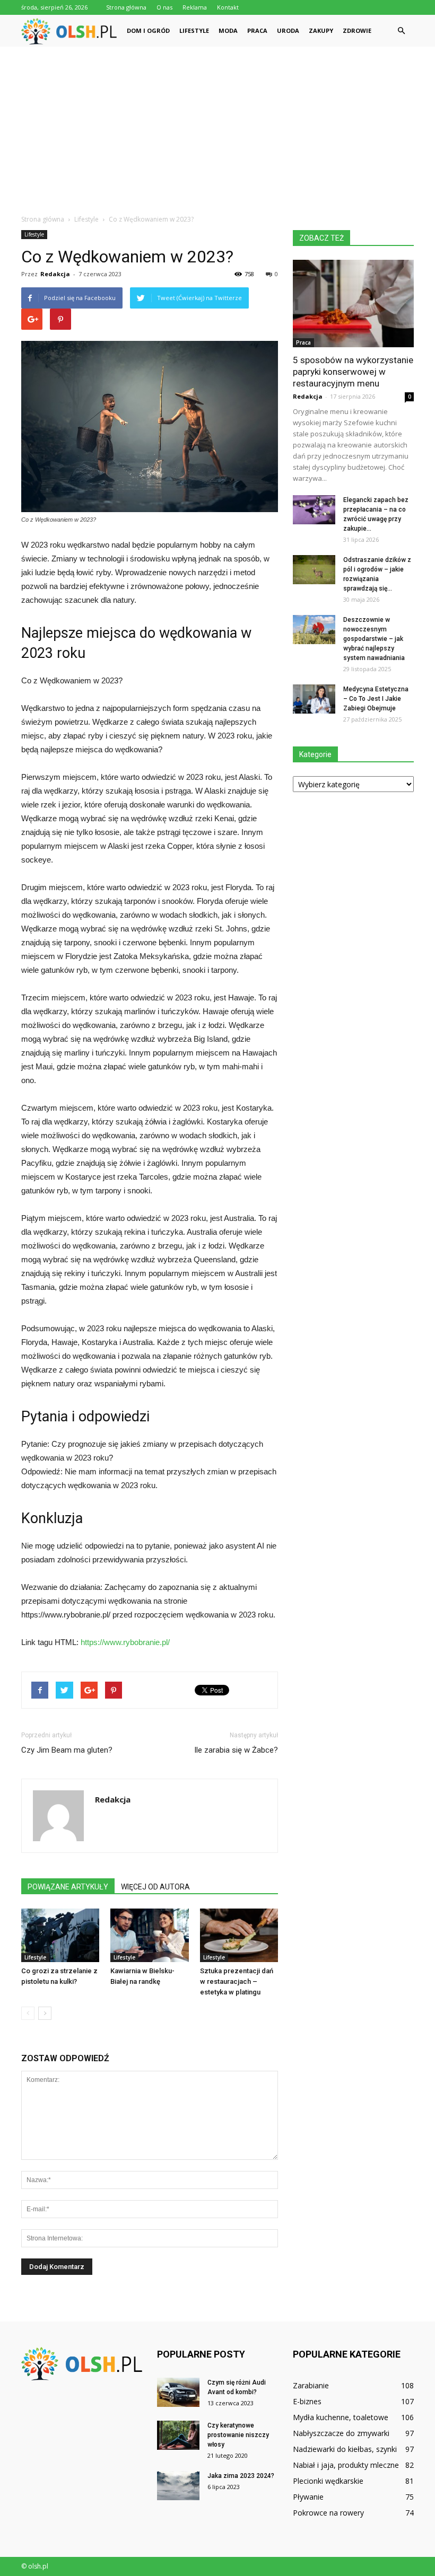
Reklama (195, 7)
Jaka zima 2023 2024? (241, 2476)
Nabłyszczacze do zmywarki (341, 2433)
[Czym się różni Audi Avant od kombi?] (178, 2392)
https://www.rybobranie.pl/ (125, 1642)
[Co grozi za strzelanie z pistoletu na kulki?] (60, 1935)
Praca (257, 30)
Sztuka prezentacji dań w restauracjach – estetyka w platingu (237, 1981)
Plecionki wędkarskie (328, 2481)
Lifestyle (194, 30)
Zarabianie (311, 2385)
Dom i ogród (148, 30)
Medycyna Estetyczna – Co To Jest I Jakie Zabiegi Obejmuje (376, 699)
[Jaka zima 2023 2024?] (178, 2486)
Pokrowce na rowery (328, 2513)
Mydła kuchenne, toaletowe (341, 2417)
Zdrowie (357, 30)
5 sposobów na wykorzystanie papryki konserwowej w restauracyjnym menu (353, 372)
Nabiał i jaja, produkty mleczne (346, 2465)
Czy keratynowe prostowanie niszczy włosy (238, 2435)
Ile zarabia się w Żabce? (236, 1750)
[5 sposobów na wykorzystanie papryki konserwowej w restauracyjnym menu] (353, 304)
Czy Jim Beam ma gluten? (67, 1750)
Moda (228, 30)
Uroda (288, 30)
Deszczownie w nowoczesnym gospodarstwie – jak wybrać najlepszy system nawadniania (374, 639)
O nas (164, 7)
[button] (401, 31)
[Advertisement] (217, 126)
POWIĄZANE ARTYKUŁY (68, 1887)
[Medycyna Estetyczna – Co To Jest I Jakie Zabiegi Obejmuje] (314, 699)
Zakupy (321, 30)
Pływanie (308, 2497)
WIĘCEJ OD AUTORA (155, 1887)
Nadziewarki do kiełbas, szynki (345, 2449)
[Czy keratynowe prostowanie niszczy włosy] (178, 2435)
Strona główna (126, 7)
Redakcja (55, 274)
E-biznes (307, 2401)
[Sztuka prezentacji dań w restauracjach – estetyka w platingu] (239, 1935)
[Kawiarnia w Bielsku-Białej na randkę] (149, 1935)
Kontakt (228, 7)
